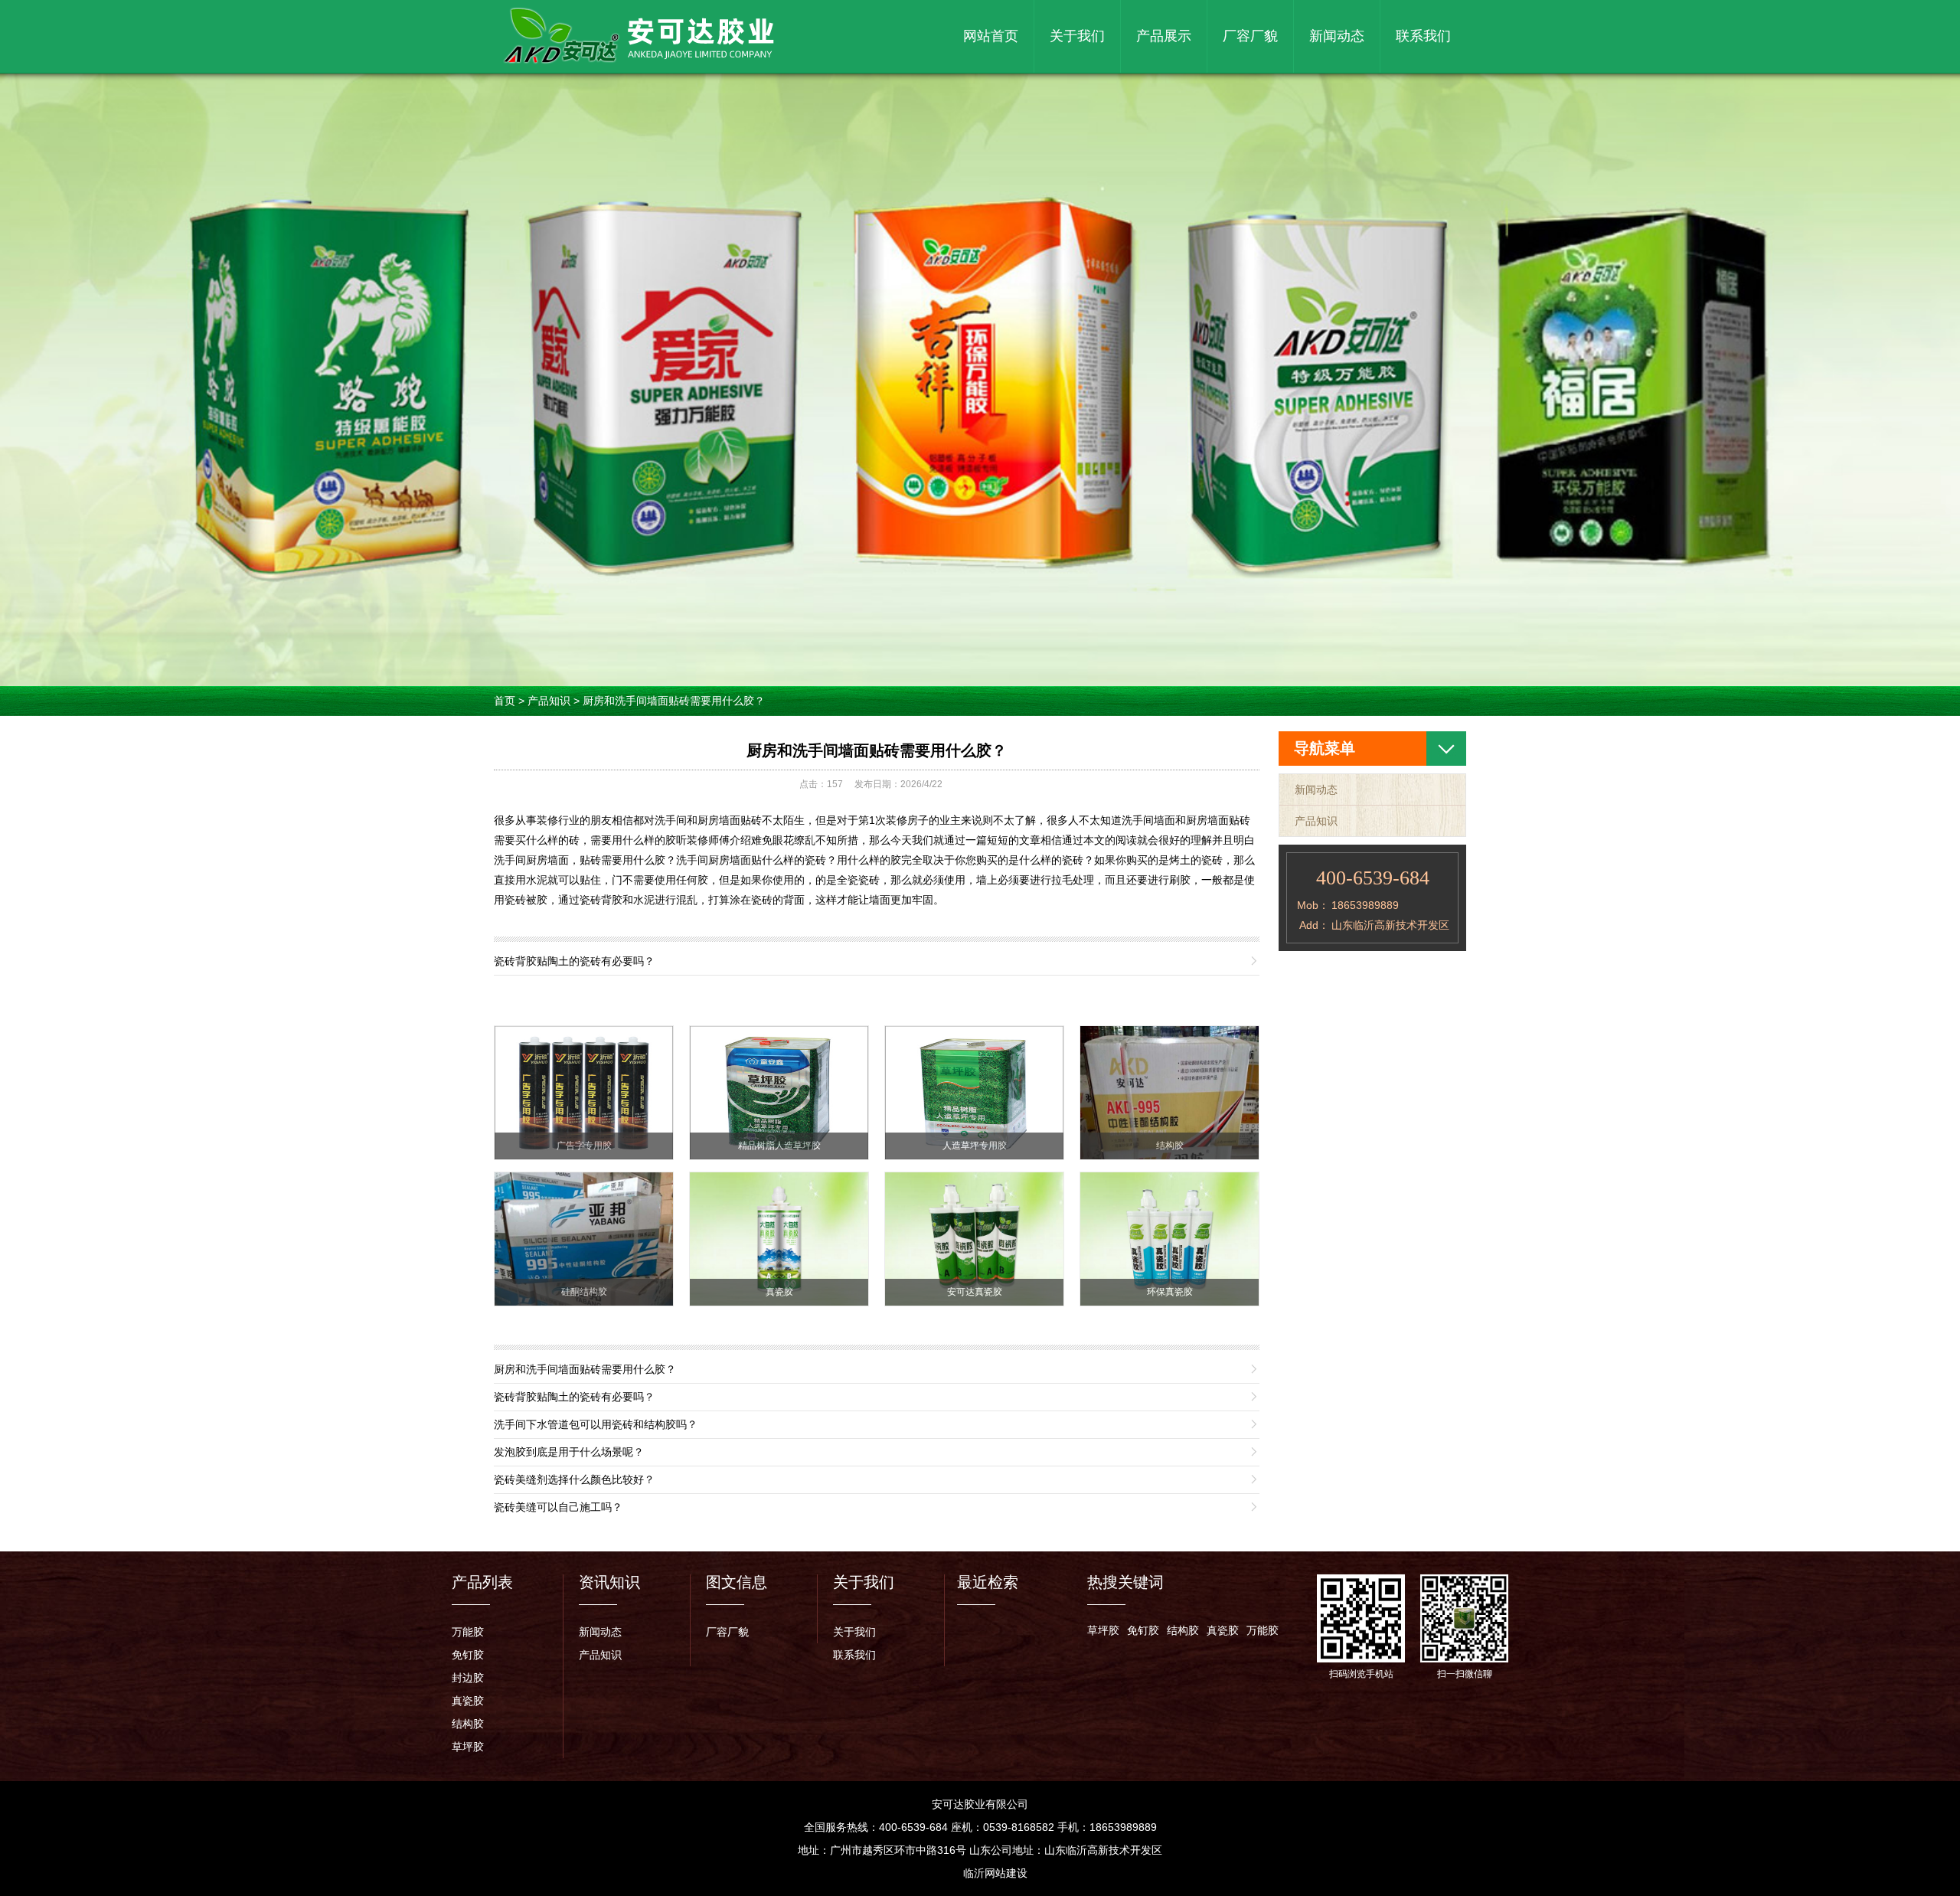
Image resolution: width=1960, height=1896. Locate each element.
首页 (505, 701)
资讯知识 (609, 1582)
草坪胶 (468, 1747)
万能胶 (468, 1632)
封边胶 (468, 1678)
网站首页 (991, 36)
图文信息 (737, 1582)
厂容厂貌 (1250, 36)
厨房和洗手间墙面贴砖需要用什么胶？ (674, 701)
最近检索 (988, 1582)
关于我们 (1077, 36)
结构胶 (468, 1724)
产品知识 (549, 701)
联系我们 (1423, 36)
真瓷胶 (468, 1701)
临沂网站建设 (995, 1873)
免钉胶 (468, 1655)
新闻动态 (1337, 36)
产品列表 (482, 1582)
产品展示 (1164, 36)
